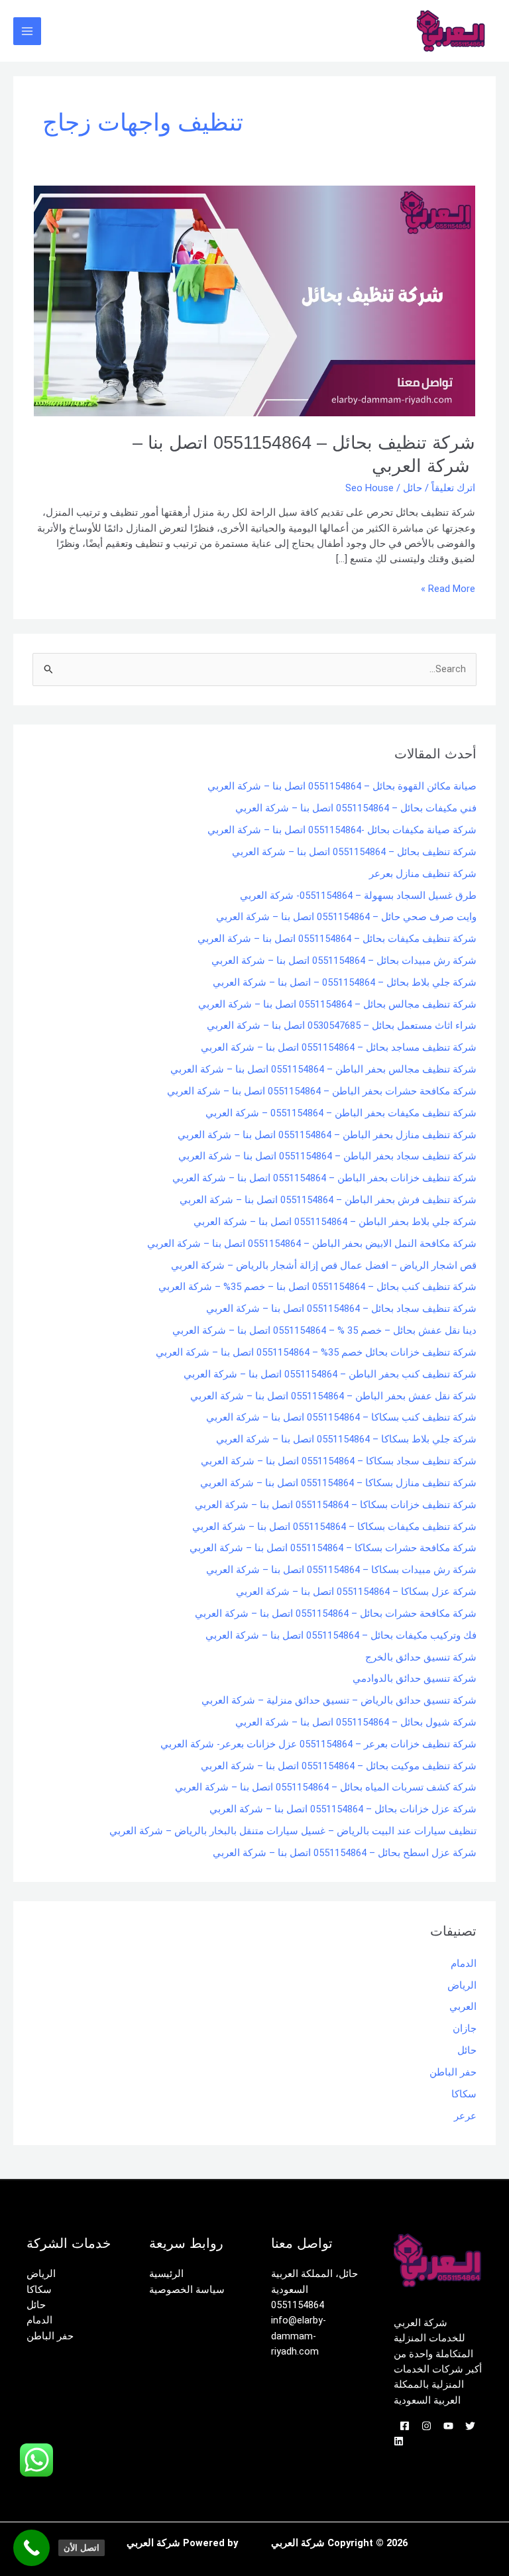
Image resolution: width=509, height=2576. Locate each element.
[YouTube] (448, 2426)
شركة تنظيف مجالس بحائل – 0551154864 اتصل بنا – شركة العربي (337, 1004)
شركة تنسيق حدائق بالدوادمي (415, 1678)
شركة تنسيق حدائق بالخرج (421, 1657)
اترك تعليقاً (453, 488)
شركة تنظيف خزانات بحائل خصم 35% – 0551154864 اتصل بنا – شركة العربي (316, 1352)
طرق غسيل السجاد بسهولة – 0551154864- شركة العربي (358, 896)
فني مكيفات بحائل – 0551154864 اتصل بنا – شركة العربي (356, 808)
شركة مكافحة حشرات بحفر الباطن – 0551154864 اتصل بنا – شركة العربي (322, 1091)
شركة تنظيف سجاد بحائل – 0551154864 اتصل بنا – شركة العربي (341, 1309)
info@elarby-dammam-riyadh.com (299, 2336)
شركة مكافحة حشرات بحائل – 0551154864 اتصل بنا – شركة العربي (336, 1613)
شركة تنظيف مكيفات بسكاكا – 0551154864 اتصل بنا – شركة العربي (334, 1527)
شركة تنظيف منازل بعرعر (423, 874)
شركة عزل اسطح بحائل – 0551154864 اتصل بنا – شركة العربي (345, 1853)
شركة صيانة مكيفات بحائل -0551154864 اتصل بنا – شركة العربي (342, 830)
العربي (463, 2007)
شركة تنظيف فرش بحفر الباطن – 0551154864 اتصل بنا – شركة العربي (328, 1200)
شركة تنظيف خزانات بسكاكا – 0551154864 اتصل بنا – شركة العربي (336, 1505)
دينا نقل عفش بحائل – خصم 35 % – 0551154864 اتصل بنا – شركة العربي (324, 1330)
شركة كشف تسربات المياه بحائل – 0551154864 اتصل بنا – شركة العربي (326, 1787)
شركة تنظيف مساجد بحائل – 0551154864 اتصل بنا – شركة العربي (339, 1047)
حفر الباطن (453, 2072)
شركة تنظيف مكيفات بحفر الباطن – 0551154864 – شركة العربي (341, 1113)
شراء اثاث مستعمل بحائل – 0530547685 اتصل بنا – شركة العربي (342, 1025)
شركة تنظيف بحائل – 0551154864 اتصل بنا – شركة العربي (354, 852)
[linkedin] (399, 2441)
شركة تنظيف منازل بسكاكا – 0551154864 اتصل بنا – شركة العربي (338, 1483)
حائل (413, 488)
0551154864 (298, 2305)
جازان (465, 2028)
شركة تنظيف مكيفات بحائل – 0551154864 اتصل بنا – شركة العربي (337, 939)
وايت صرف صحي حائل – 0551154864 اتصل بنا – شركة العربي (346, 917)
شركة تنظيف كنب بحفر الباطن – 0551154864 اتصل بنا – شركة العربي (330, 1374)
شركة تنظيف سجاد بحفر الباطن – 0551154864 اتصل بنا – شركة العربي (327, 1156)
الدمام (464, 1963)
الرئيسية (166, 2274)
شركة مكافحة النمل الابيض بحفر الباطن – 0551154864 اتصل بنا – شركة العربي (312, 1244)
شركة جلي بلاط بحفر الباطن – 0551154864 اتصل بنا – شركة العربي (335, 1222)
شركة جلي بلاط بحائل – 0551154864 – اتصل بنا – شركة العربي (345, 982)
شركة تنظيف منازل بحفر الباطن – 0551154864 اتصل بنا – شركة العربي (327, 1135)
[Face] (405, 2426)
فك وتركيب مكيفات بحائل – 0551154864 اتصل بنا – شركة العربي (341, 1635)
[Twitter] (470, 2426)
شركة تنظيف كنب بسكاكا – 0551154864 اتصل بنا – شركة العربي (341, 1417)
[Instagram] (426, 2426)
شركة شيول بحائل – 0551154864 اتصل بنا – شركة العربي (356, 1722)
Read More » (448, 588)
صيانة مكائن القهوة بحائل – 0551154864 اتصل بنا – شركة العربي (342, 786)
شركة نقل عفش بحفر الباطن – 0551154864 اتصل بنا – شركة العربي (333, 1396)
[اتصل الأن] (31, 2548)
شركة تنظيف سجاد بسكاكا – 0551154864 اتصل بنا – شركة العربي (339, 1461)
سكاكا (464, 2094)
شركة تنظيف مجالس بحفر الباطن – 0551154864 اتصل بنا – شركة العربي (323, 1069)
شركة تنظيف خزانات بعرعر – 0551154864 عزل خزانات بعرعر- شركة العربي (318, 1744)
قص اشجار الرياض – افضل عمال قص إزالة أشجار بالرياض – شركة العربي (324, 1265)
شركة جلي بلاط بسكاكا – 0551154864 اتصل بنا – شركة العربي (346, 1439)
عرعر (465, 2116)
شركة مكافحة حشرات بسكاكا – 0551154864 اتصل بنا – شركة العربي (333, 1548)
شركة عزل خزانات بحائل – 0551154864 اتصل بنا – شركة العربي (343, 1809)
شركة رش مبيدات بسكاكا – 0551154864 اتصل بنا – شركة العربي (341, 1570)
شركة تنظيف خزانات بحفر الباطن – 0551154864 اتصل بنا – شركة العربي (324, 1178)
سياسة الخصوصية (187, 2290)
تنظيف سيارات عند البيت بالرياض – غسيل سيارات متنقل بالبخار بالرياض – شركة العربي (293, 1831)
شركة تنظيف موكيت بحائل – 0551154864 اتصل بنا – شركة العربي (339, 1766)
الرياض (462, 1985)
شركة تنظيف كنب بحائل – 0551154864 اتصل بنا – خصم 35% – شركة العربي (317, 1287)
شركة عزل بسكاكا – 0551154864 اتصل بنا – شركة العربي (356, 1592)
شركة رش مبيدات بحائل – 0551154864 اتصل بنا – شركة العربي (344, 961)
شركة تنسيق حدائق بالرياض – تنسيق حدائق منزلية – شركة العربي (339, 1700)
